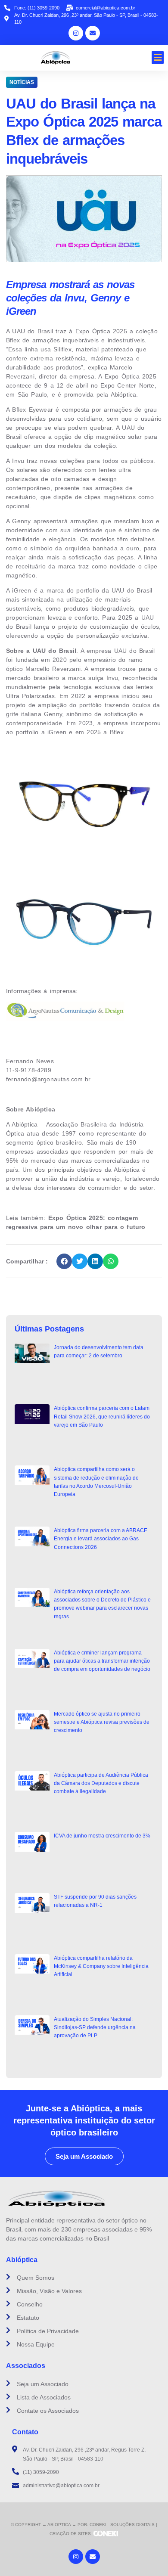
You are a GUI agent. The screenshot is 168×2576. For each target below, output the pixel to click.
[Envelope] (93, 33)
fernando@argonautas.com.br (48, 1079)
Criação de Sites (70, 2534)
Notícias (22, 82)
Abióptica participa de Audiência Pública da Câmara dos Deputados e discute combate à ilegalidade (101, 1783)
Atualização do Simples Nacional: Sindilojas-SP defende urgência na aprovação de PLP (95, 2027)
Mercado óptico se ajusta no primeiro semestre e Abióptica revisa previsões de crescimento (102, 1722)
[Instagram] (76, 33)
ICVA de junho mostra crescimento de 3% (102, 1836)
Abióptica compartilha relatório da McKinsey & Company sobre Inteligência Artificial (101, 1966)
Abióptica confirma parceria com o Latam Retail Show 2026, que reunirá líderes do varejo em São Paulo (102, 1416)
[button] (158, 58)
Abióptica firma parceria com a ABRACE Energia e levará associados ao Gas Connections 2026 (101, 1539)
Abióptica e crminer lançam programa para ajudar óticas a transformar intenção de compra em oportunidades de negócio (102, 1661)
